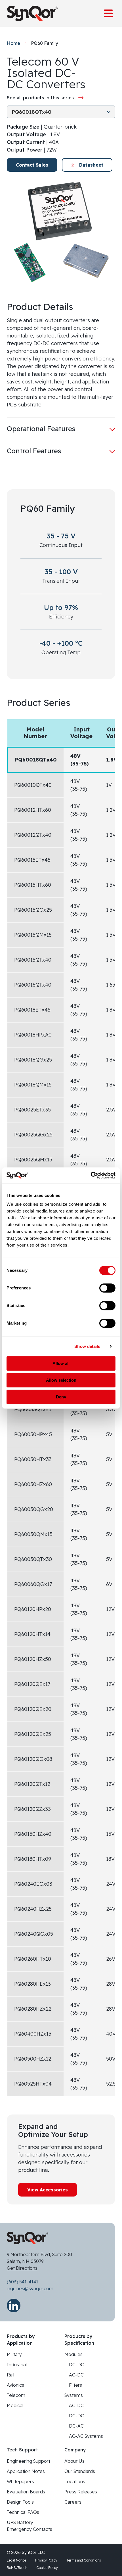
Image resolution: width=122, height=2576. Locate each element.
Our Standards (80, 2471)
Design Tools (20, 2502)
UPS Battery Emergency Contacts (30, 2526)
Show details (87, 1346)
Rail (10, 2375)
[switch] (107, 1288)
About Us (74, 2461)
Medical (15, 2405)
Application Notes (26, 2471)
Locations (75, 2481)
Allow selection (61, 1380)
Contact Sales (32, 165)
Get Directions (22, 2268)
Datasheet (91, 165)
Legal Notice (16, 2560)
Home (13, 43)
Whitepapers (20, 2481)
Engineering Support (29, 2461)
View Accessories (48, 2190)
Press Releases (81, 2492)
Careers (73, 2502)
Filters (75, 2385)
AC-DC (76, 2375)
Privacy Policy (46, 2560)
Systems (74, 2395)
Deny (61, 1397)
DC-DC (76, 2365)
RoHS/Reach (17, 2568)
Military (14, 2354)
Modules (73, 2354)
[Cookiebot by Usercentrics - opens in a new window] (91, 1175)
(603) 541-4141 (23, 2282)
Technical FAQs (23, 2512)
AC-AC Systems (86, 2436)
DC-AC (76, 2426)
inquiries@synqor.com (30, 2288)
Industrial (17, 2365)
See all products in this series (40, 98)
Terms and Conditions (84, 2560)
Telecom (16, 2395)
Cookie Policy (47, 2568)
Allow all (61, 1363)
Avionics (15, 2385)
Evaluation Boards (26, 2492)
